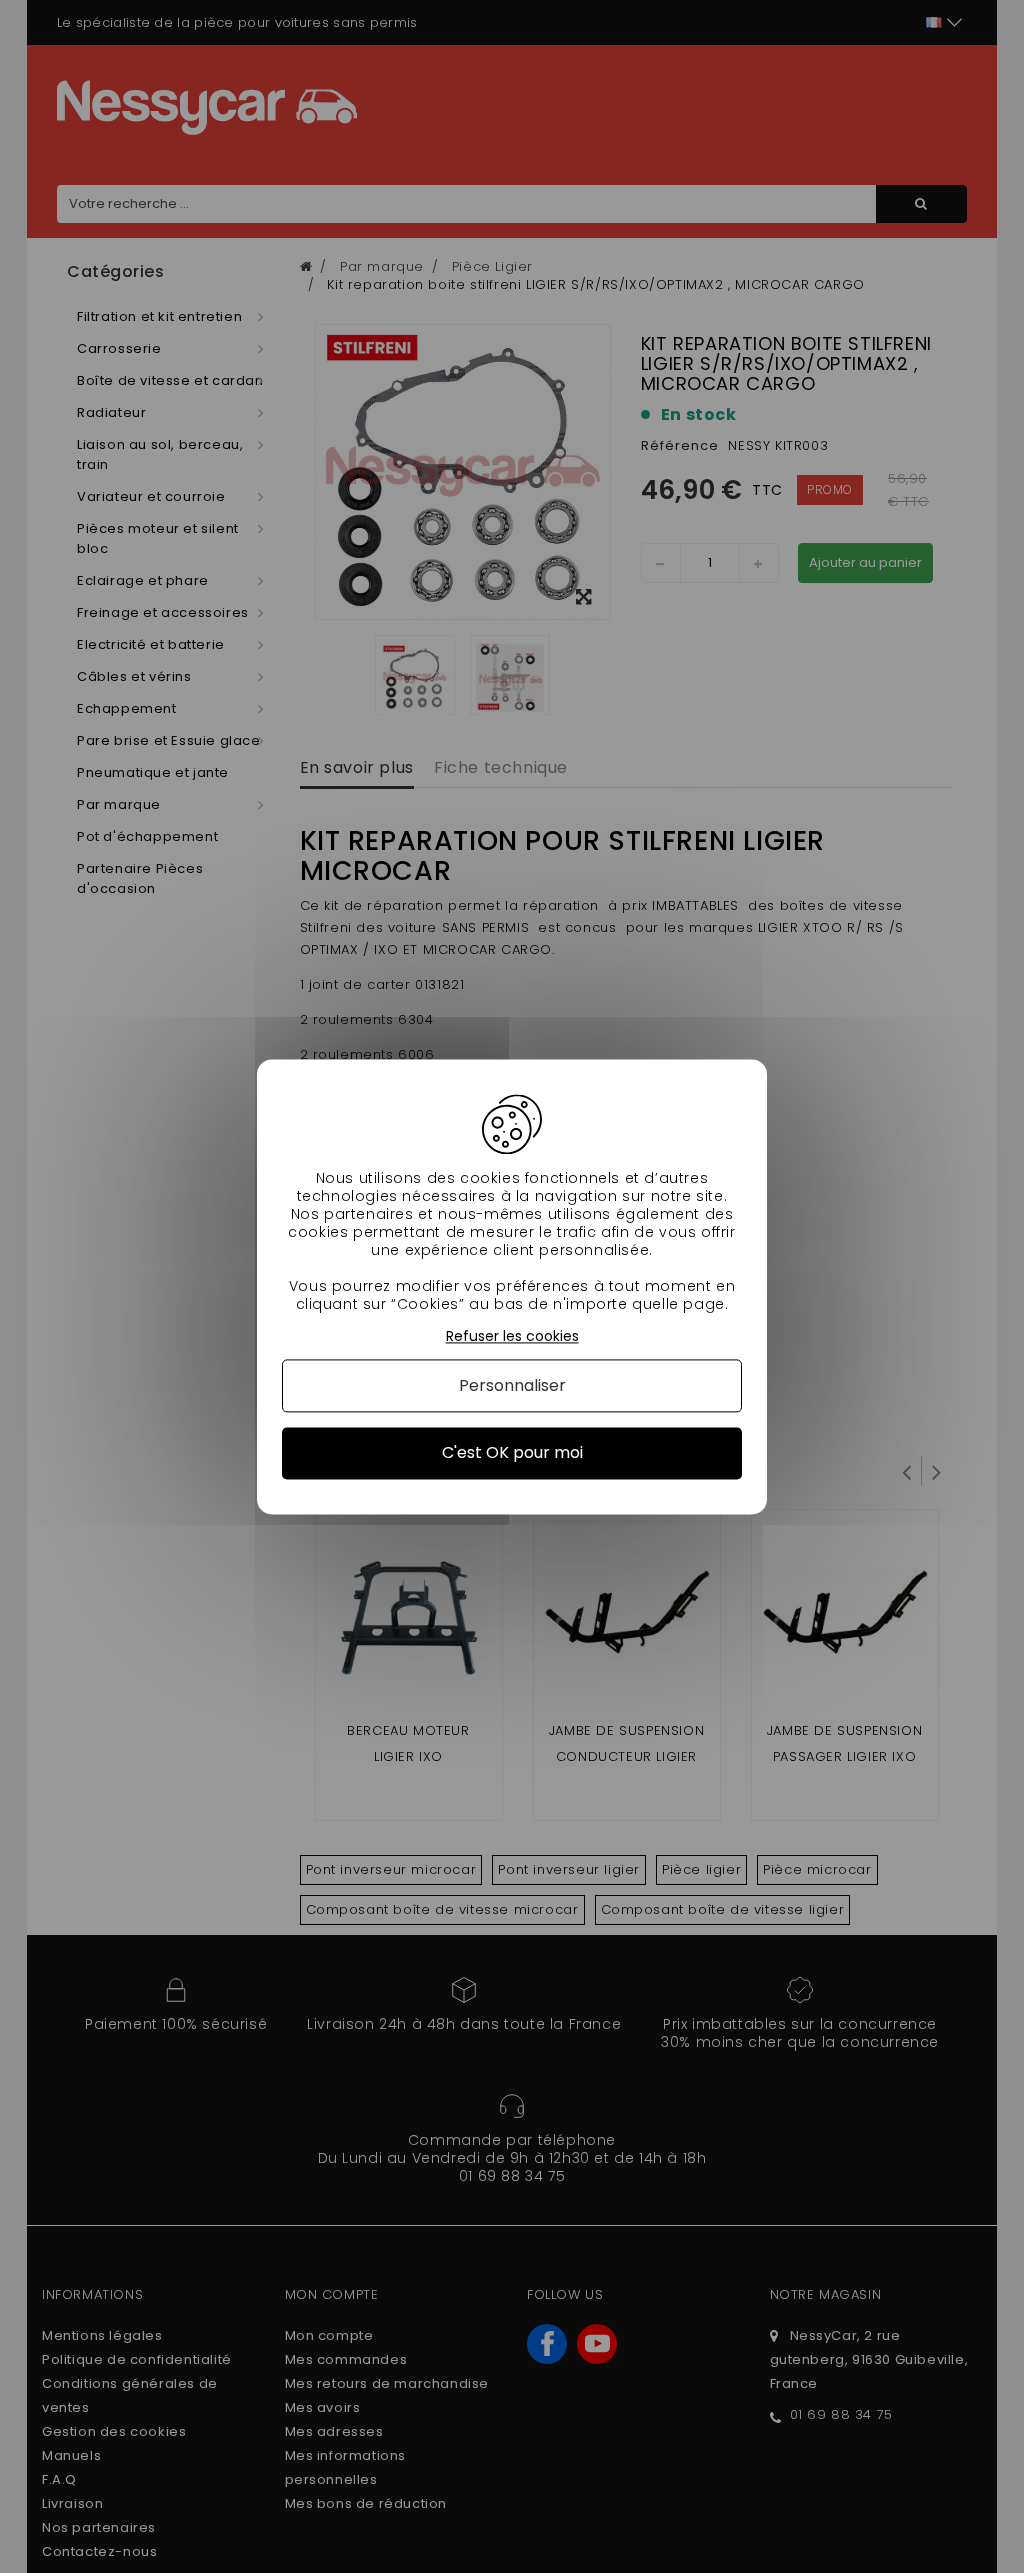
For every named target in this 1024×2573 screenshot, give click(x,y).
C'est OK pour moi (512, 1453)
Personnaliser (512, 1386)
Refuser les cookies (512, 1336)
